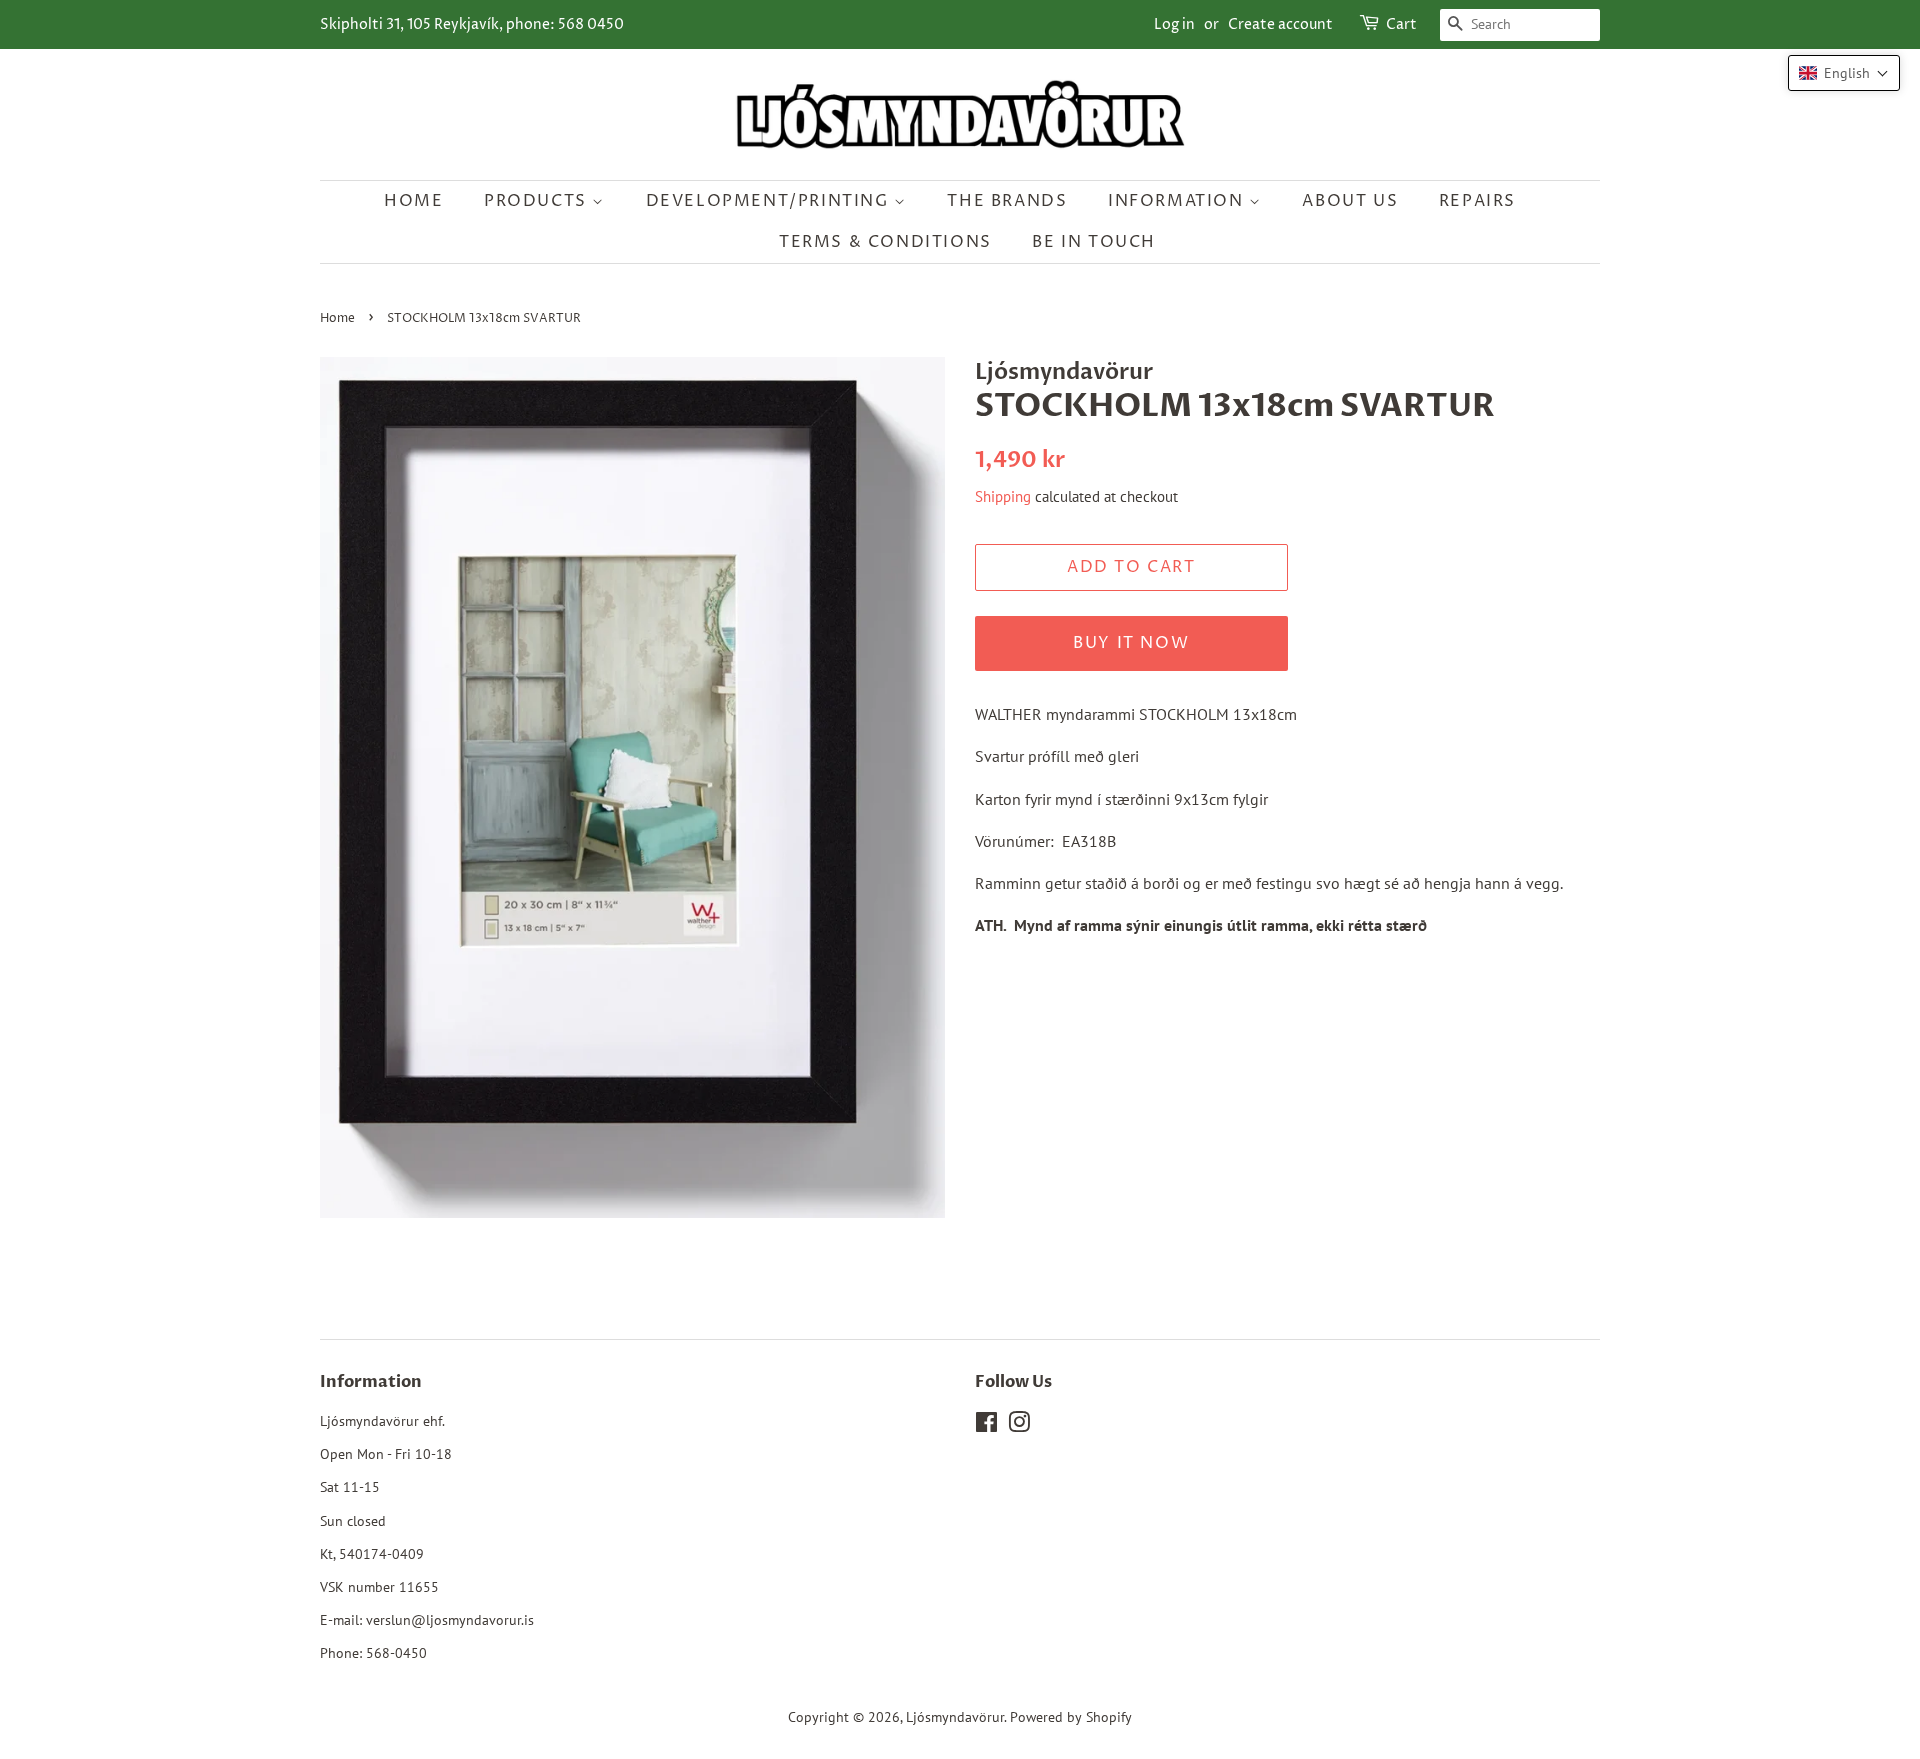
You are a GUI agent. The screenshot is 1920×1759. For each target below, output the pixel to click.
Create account (1280, 24)
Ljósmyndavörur (955, 1717)
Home (413, 201)
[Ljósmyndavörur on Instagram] (1019, 1426)
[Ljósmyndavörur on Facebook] (986, 1426)
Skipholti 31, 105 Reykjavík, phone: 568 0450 (472, 24)
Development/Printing (770, 201)
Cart (1401, 24)
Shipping (1003, 496)
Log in (1174, 24)
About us (1350, 201)
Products (538, 201)
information (1178, 201)
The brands (1007, 201)
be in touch (1094, 242)
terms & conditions (885, 242)
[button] (1844, 73)
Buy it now (1131, 643)
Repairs (1477, 201)
